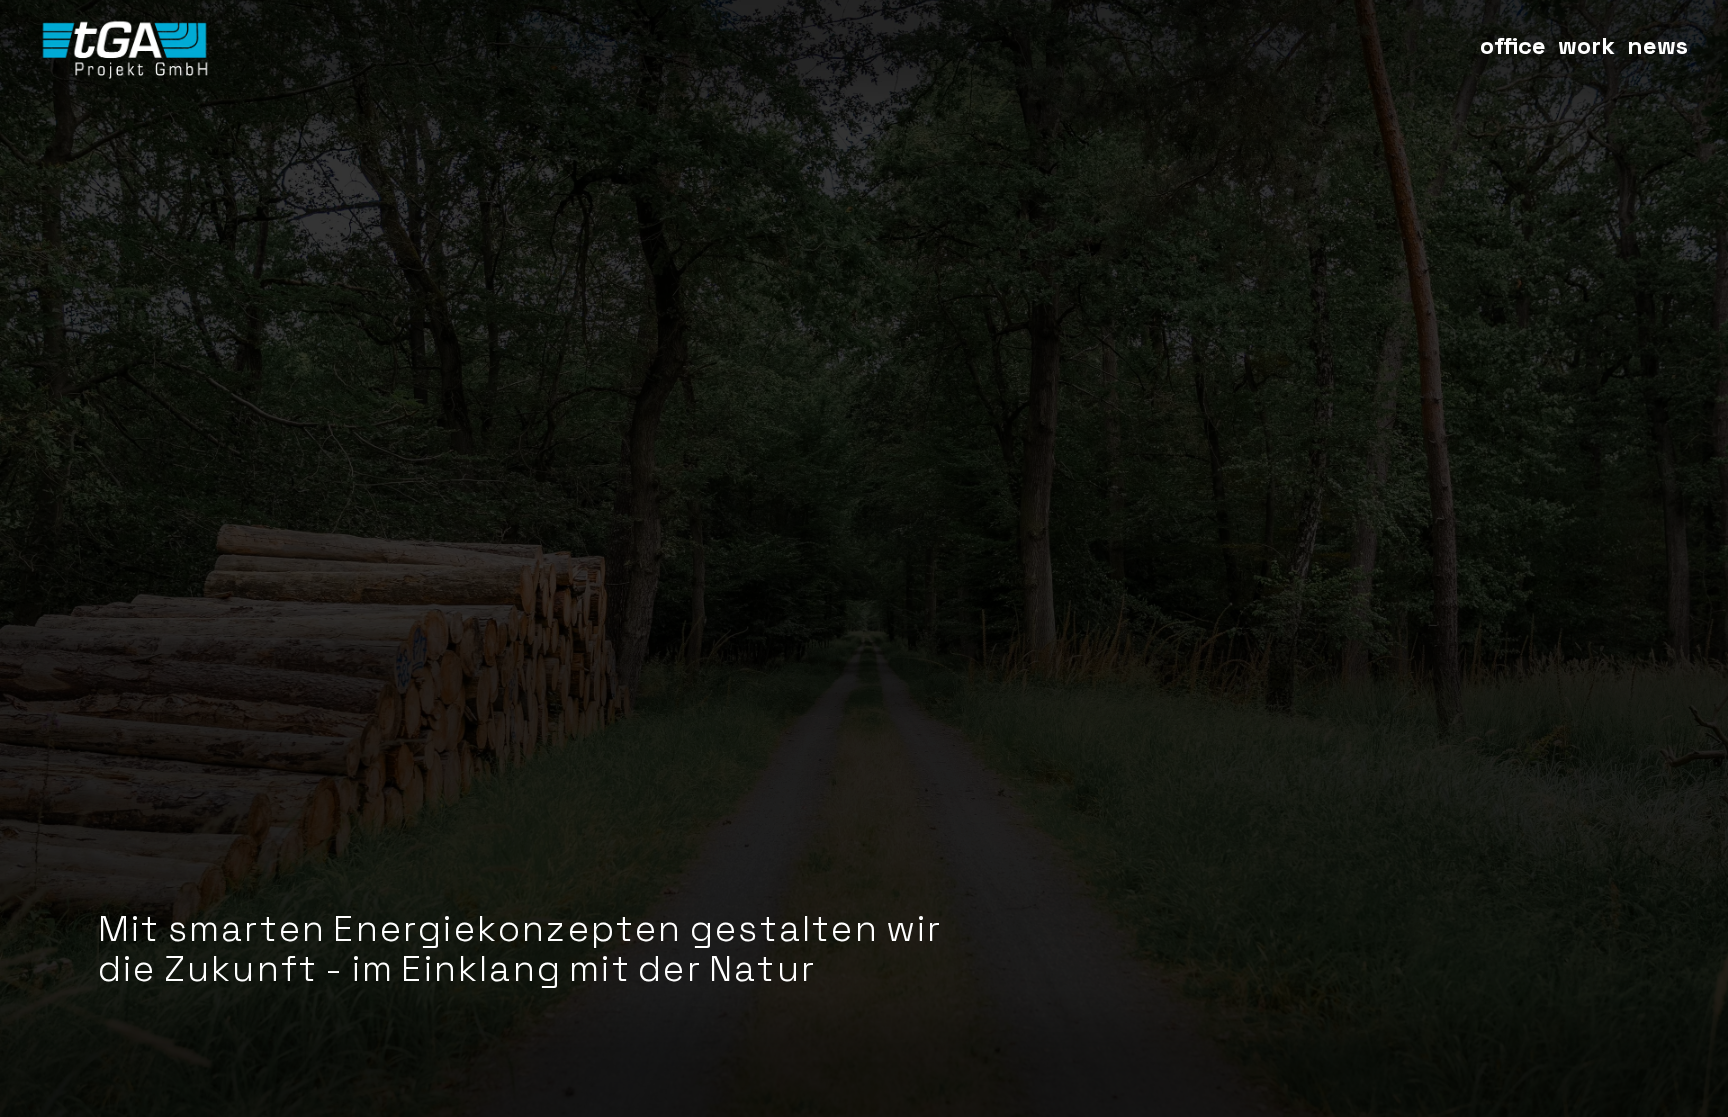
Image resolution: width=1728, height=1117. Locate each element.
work (1586, 45)
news (1657, 45)
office (1513, 45)
